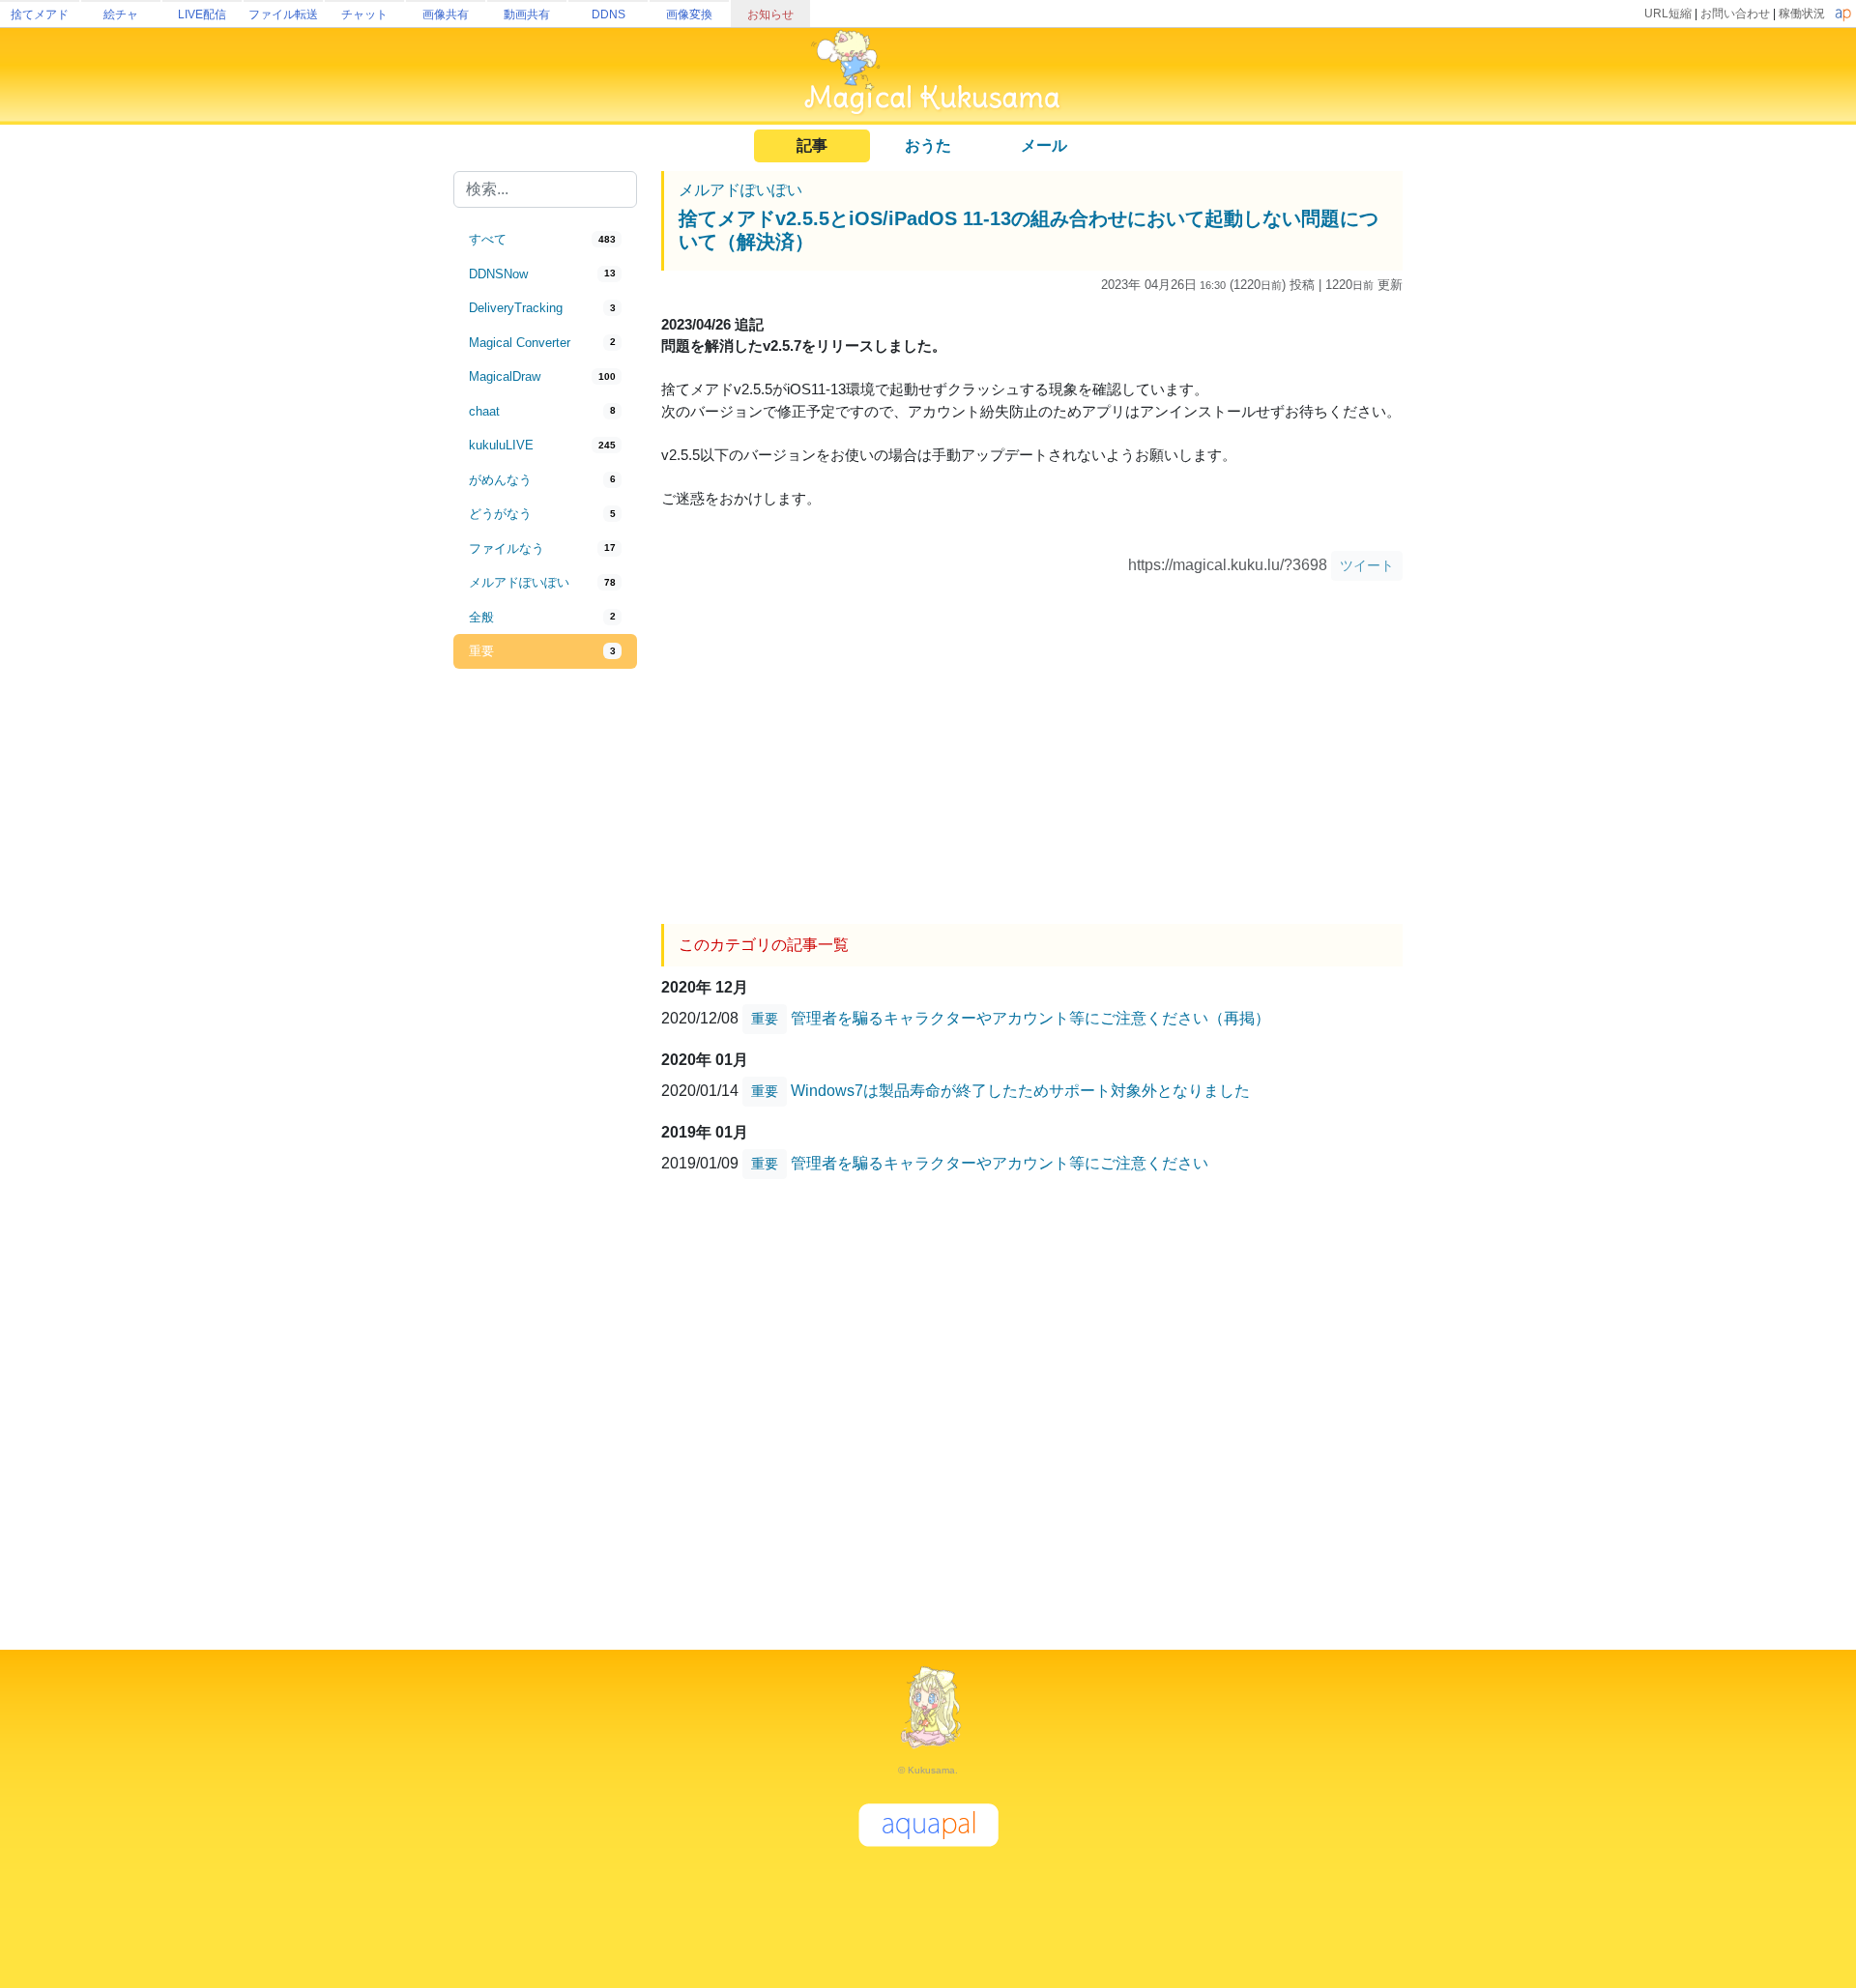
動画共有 (527, 14)
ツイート (1367, 565)
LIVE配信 (202, 14)
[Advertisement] (545, 988)
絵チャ (121, 14)
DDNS (609, 14)
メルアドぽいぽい (740, 190)
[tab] (545, 240)
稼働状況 (1802, 14)
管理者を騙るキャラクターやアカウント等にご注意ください (1000, 1162)
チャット (364, 14)
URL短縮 (1668, 14)
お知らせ (770, 14)
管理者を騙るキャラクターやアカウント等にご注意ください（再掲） (1030, 1017)
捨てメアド (40, 14)
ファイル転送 (283, 14)
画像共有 (446, 14)
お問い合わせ (1735, 14)
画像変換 (689, 14)
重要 (765, 1019)
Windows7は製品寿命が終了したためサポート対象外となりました (1020, 1090)
